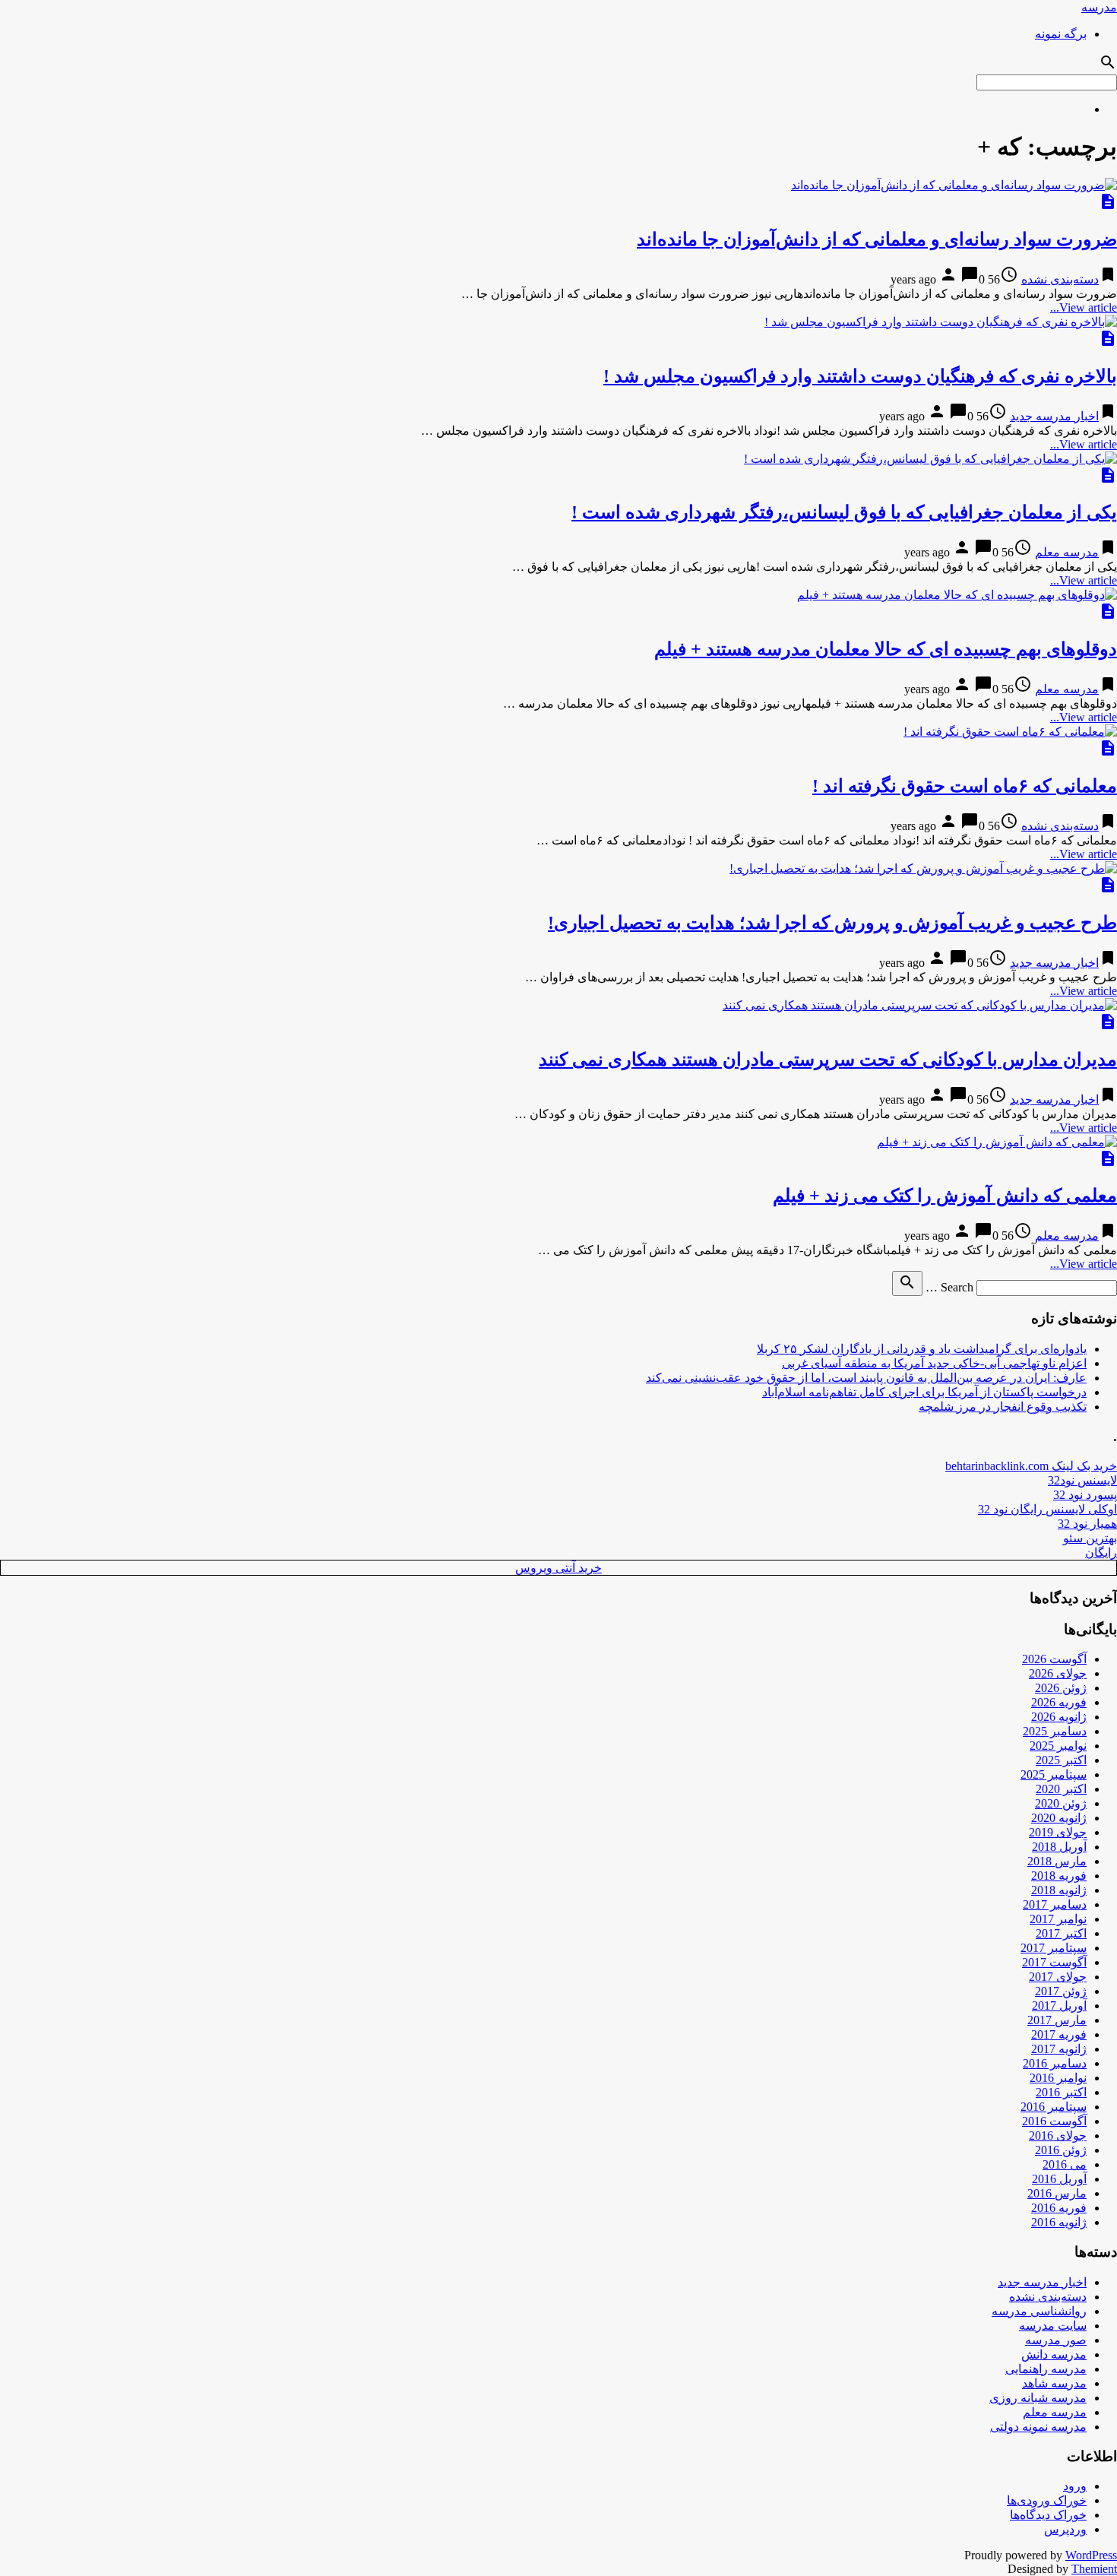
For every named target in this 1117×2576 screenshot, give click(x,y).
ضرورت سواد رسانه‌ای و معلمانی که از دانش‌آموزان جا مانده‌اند (877, 239)
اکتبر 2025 (1061, 1760)
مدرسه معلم (1067, 552)
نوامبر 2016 (1058, 2078)
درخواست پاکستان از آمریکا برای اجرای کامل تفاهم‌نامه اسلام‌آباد (924, 1392)
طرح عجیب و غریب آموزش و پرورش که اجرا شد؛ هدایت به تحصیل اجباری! (832, 923)
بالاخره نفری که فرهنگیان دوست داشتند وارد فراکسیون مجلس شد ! (860, 376)
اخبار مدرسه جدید (1054, 416)
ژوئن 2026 (1061, 1688)
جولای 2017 (1058, 1977)
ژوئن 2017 (1061, 1991)
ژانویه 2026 (1059, 1717)
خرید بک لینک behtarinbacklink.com (1031, 1466)
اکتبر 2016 (1061, 2092)
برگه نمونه (1061, 34)
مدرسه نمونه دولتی (1038, 2427)
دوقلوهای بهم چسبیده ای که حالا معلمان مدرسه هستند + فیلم (886, 649)
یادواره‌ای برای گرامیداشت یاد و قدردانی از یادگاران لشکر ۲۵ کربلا (922, 1349)
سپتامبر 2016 (1054, 2107)
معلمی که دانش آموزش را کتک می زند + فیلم (945, 1196)
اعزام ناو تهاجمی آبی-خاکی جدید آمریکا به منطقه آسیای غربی (934, 1363)
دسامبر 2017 (1055, 1904)
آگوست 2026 (1054, 1659)
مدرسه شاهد (1054, 2383)
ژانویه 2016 (1059, 2222)
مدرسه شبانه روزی (1038, 2398)
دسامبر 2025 (1055, 1731)
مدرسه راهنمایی (1046, 2369)
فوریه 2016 (1059, 2208)
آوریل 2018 (1059, 1847)
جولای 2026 (1058, 1673)
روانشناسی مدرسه (1039, 2311)
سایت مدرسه (1053, 2326)
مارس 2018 (1057, 1861)
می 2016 (1065, 2164)
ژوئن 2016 (1061, 2150)
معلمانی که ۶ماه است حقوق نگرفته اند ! (965, 786)
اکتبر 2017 (1061, 1933)
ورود (1075, 2486)
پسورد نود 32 (1085, 1495)
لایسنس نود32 (1082, 1480)
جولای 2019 (1058, 1832)
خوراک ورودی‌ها (1047, 2500)
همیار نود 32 (1087, 1524)
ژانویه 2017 (1059, 2049)
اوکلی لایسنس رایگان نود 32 (1047, 1509)
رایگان (1101, 1553)
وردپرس (1065, 2529)
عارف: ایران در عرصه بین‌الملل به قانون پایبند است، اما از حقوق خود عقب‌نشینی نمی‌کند (866, 1378)
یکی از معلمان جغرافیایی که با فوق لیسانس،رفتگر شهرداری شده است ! (844, 512)
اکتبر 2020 (1061, 1789)
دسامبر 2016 (1055, 2063)
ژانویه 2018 (1059, 1890)
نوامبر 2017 (1058, 1919)
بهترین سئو (1090, 1538)
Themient (1094, 2569)
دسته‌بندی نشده (1060, 279)
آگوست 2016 (1054, 2121)
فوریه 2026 (1059, 1702)
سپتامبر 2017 (1054, 1948)
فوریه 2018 (1059, 1876)
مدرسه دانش (1054, 2354)
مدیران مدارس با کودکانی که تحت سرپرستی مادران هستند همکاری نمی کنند (828, 1060)
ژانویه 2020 (1059, 1818)
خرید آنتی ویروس (558, 1568)
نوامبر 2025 (1058, 1746)
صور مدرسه (1056, 2340)
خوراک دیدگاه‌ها (1048, 2515)
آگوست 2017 (1054, 1962)
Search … (949, 1287)
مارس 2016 (1057, 2193)
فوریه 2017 (1059, 2034)
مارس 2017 (1057, 2020)
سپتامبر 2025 (1054, 1774)
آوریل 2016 (1059, 2179)
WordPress (1091, 2555)
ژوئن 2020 (1061, 1803)
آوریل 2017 (1059, 2006)
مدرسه (1099, 7)
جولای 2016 (1058, 2136)
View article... (1084, 307)
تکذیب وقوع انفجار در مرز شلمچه (1003, 1407)
